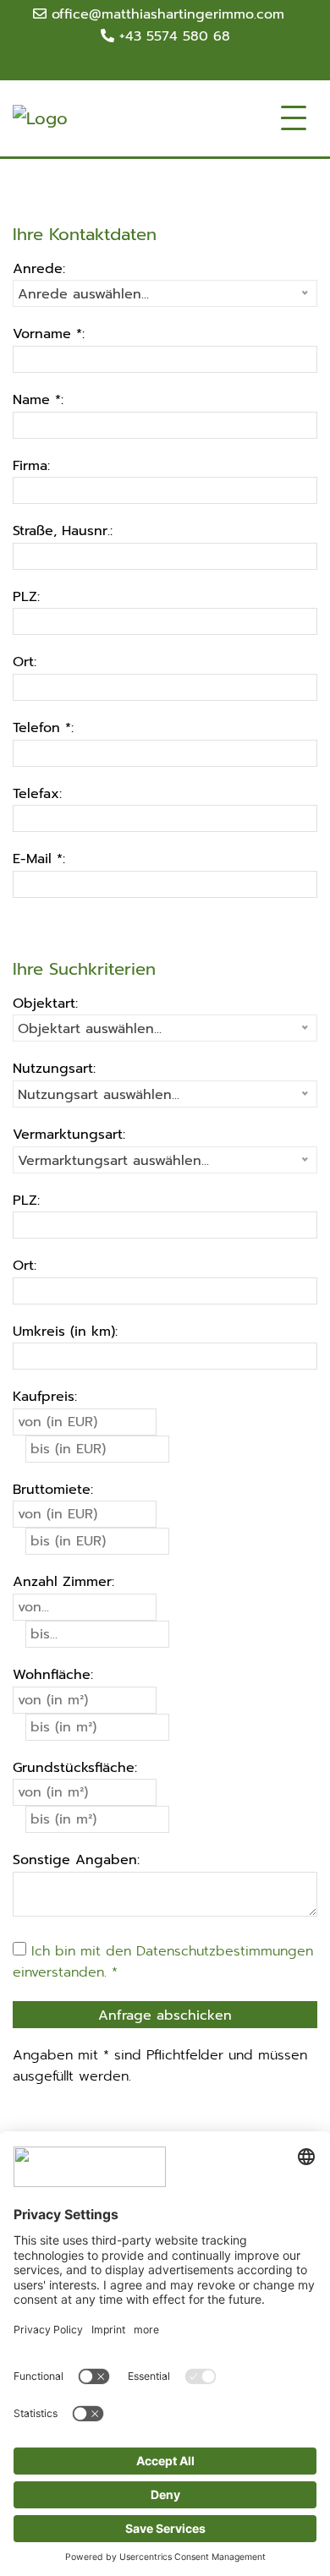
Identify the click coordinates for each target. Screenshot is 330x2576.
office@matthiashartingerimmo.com (165, 14)
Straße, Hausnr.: (63, 531)
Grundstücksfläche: (75, 1768)
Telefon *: (43, 728)
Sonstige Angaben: (76, 1860)
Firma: (31, 466)
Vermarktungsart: (69, 1135)
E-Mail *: (39, 859)
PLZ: (26, 597)
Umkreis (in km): (65, 1332)
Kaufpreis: (45, 1397)
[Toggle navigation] (294, 118)
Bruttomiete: (53, 1490)
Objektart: (45, 1004)
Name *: (38, 400)
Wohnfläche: (53, 1675)
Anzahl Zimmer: (63, 1582)
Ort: (25, 662)
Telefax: (37, 794)
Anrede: (39, 269)
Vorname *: (49, 334)
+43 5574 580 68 (172, 36)
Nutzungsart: (54, 1069)
